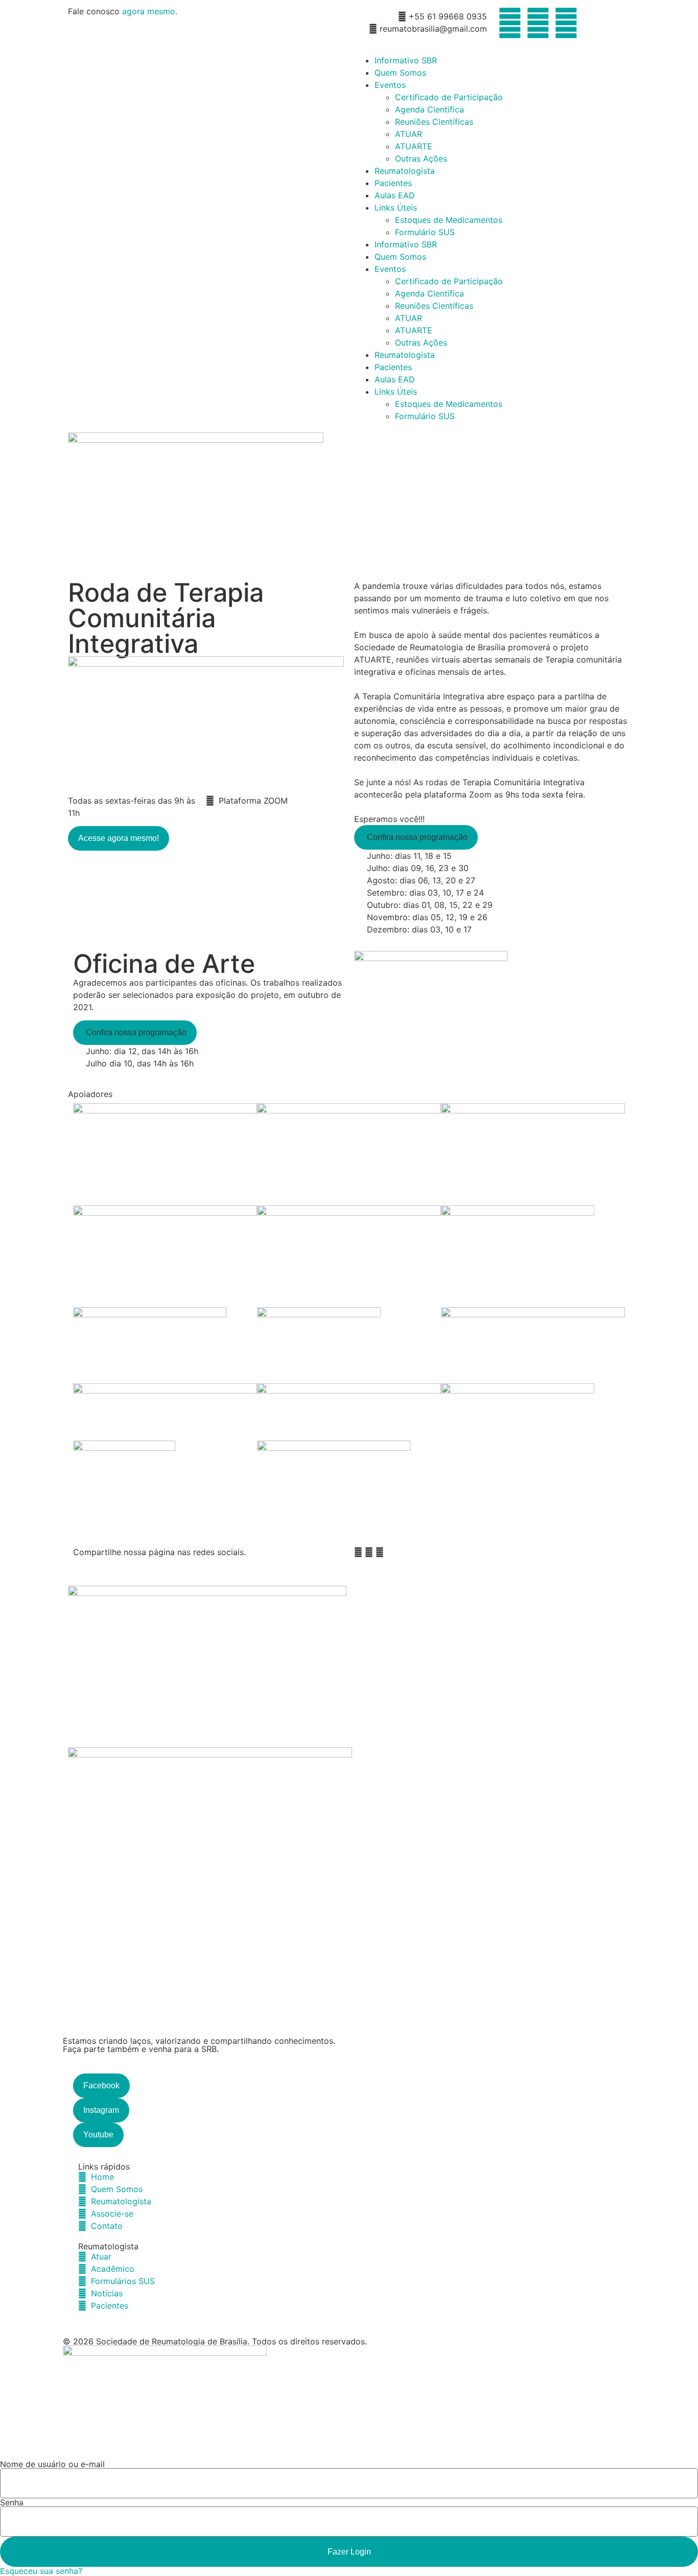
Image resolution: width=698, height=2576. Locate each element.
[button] (416, 837)
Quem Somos (400, 73)
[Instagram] (538, 23)
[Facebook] (510, 23)
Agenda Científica (429, 109)
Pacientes (393, 183)
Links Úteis (396, 208)
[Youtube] (566, 23)
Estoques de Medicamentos (449, 220)
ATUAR (409, 134)
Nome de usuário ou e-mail (52, 2464)
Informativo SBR (406, 60)
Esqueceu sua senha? (41, 2571)
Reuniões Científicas (434, 122)
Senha (12, 2502)
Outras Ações (421, 158)
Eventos (390, 85)
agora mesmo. (150, 11)
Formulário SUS (425, 232)
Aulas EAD (395, 195)
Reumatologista (405, 171)
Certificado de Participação (449, 97)
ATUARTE (414, 146)
